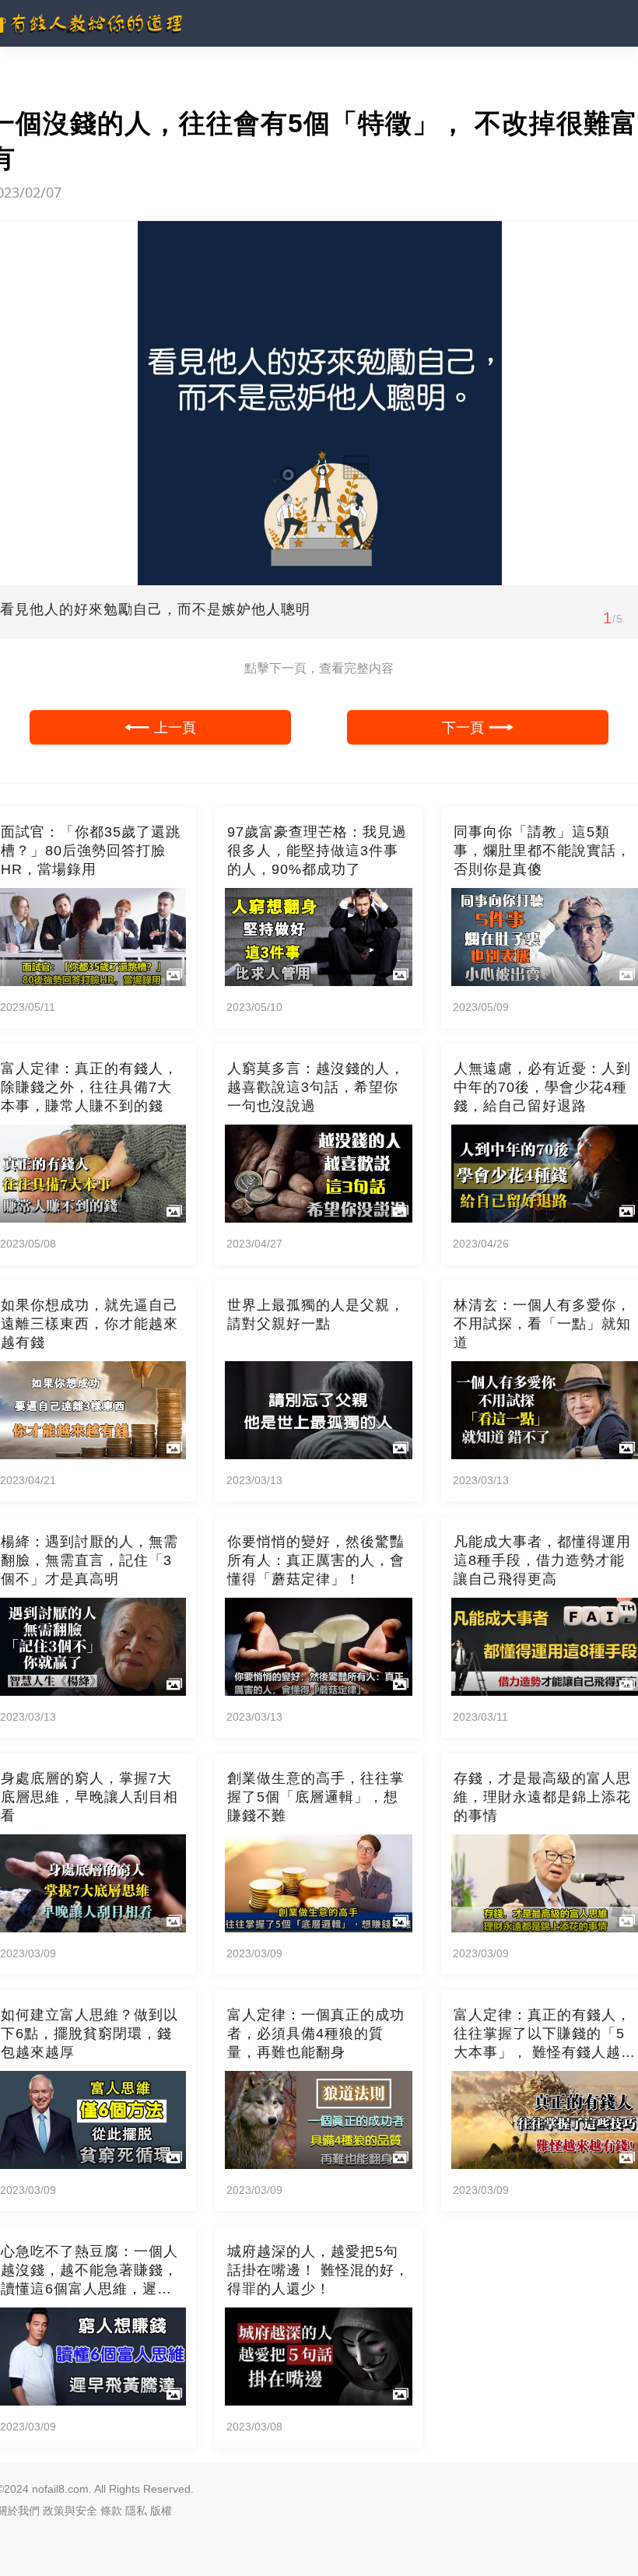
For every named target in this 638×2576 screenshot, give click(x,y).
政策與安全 (70, 2511)
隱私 (136, 2511)
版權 (161, 2511)
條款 (111, 2511)
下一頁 (463, 727)
